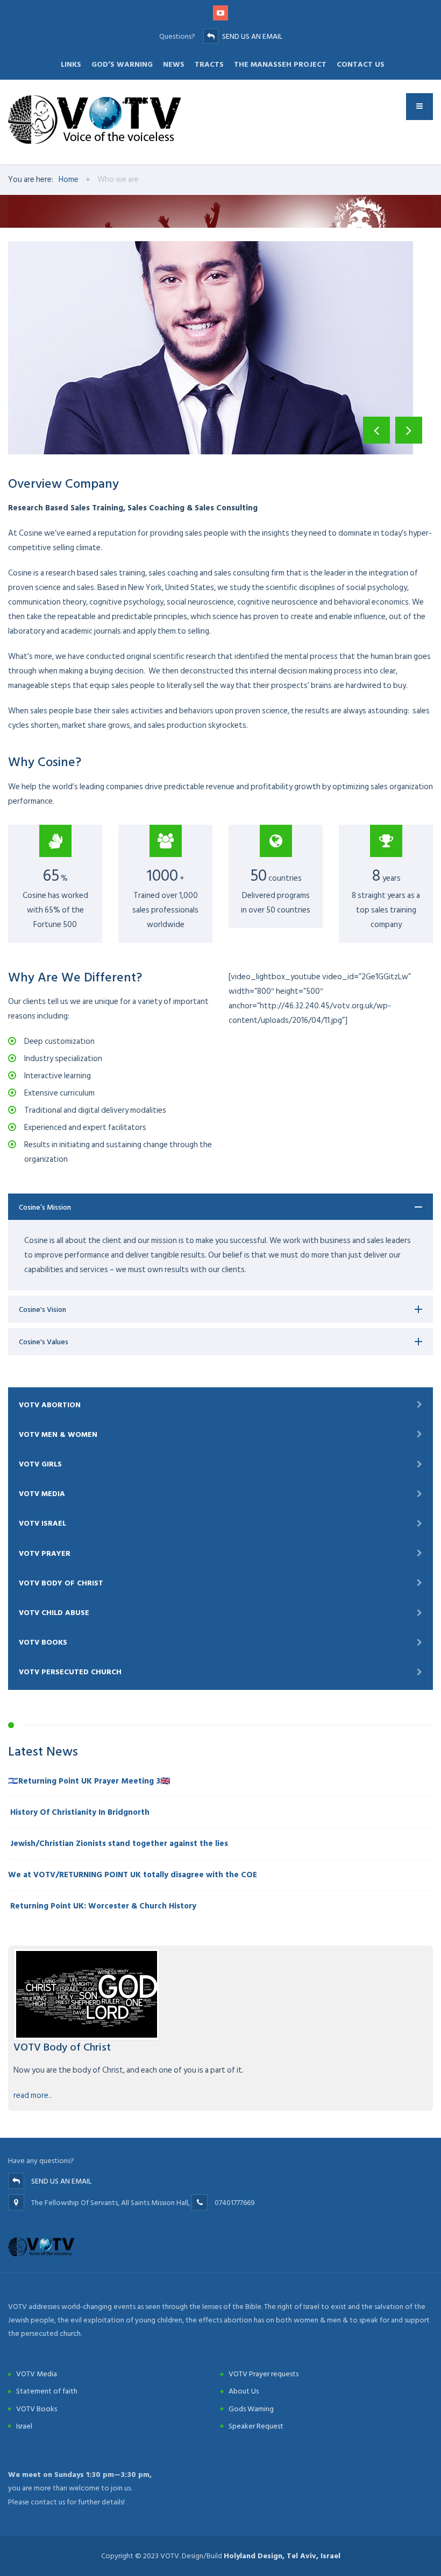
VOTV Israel (42, 1523)
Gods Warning (251, 2409)
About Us (244, 2391)
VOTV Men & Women (58, 1434)
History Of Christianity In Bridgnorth (79, 1812)
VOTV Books (43, 1642)
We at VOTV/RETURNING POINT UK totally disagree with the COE (133, 1875)
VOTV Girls (40, 1464)
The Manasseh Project (280, 64)
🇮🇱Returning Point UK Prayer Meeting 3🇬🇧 (89, 1781)
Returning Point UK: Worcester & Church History (102, 1906)
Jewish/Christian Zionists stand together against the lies (118, 1844)
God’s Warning (122, 64)
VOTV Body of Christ (61, 1583)
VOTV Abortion (50, 1405)
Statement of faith (47, 2391)
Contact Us (361, 64)
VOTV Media (42, 1494)
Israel (24, 2426)
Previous (376, 430)
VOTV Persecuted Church (70, 1672)
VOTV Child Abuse (54, 1613)
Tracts (209, 64)
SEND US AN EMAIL (252, 36)
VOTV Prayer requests (264, 2374)
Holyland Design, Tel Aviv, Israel (282, 2556)
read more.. (33, 2096)
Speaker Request (256, 2426)
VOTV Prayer (45, 1553)
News (174, 64)
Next (409, 430)
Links (71, 64)
